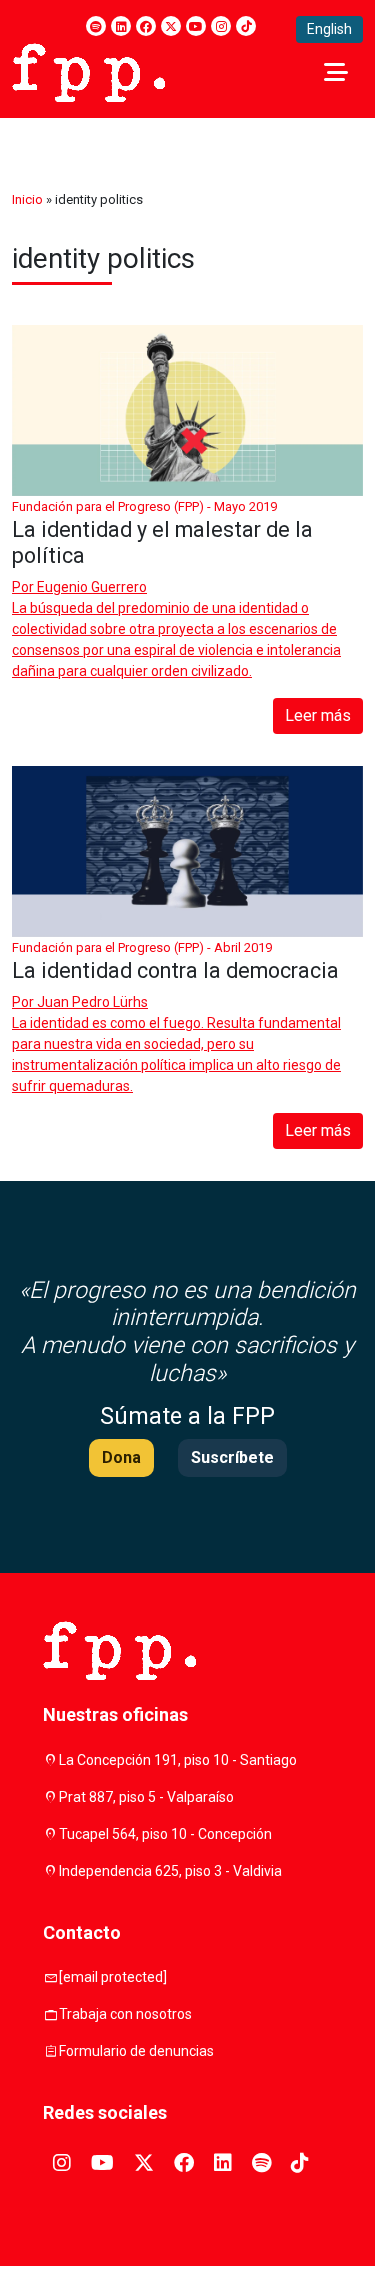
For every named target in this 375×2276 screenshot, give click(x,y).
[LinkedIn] (121, 26)
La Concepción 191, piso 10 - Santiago (178, 1760)
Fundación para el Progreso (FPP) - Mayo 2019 (144, 506)
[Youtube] (196, 26)
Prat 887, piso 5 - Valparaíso (146, 1797)
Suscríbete (232, 1457)
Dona (121, 1457)
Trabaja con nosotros (125, 2014)
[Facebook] (146, 26)
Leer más (318, 715)
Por (79, 587)
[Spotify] (96, 26)
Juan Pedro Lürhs (92, 1002)
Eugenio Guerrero (92, 587)
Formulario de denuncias (136, 2051)
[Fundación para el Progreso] (88, 71)
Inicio (27, 199)
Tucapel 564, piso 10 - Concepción (165, 1834)
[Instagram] (221, 26)
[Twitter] (171, 26)
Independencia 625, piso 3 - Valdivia (170, 1871)
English (329, 29)
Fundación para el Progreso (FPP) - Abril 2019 (142, 947)
